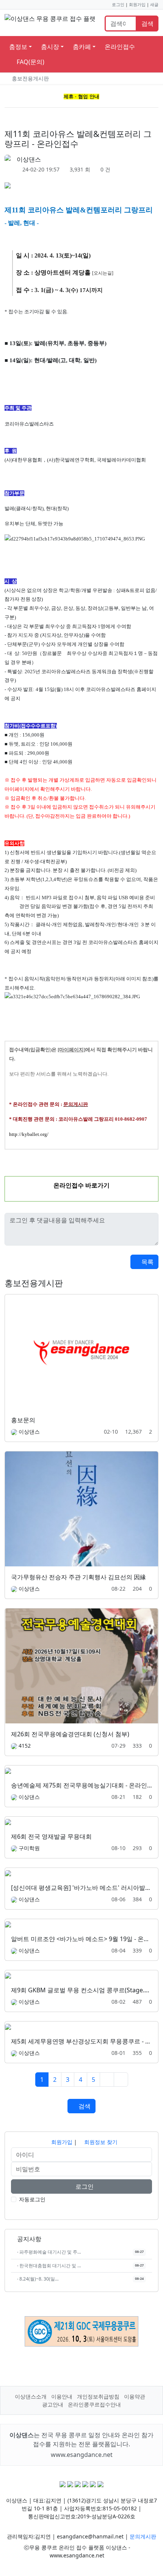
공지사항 (28, 2239)
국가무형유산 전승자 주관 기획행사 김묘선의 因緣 (78, 1577)
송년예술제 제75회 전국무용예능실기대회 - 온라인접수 (85, 1785)
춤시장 (50, 47)
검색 (147, 24)
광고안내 (53, 2404)
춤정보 (18, 47)
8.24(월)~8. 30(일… (38, 2279)
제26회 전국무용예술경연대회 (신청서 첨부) (70, 1734)
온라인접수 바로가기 (81, 1185)
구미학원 (29, 1848)
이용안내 (62, 2396)
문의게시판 (143, 2536)
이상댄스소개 (31, 2396)
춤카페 (82, 47)
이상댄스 (29, 159)
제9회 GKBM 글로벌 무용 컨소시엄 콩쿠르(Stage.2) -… (85, 1990)
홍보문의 (23, 1420)
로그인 (118, 5)
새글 (154, 5)
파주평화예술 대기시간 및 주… (49, 2252)
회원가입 (137, 5)
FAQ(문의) (30, 62)
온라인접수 (120, 47)
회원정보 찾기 (100, 2142)
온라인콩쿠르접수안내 (94, 2404)
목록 (147, 1262)
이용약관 (135, 2396)
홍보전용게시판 (30, 78)
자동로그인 (32, 2199)
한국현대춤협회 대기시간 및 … (49, 2266)
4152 (25, 1746)
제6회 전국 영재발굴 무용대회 (51, 1836)
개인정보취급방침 (98, 2396)
